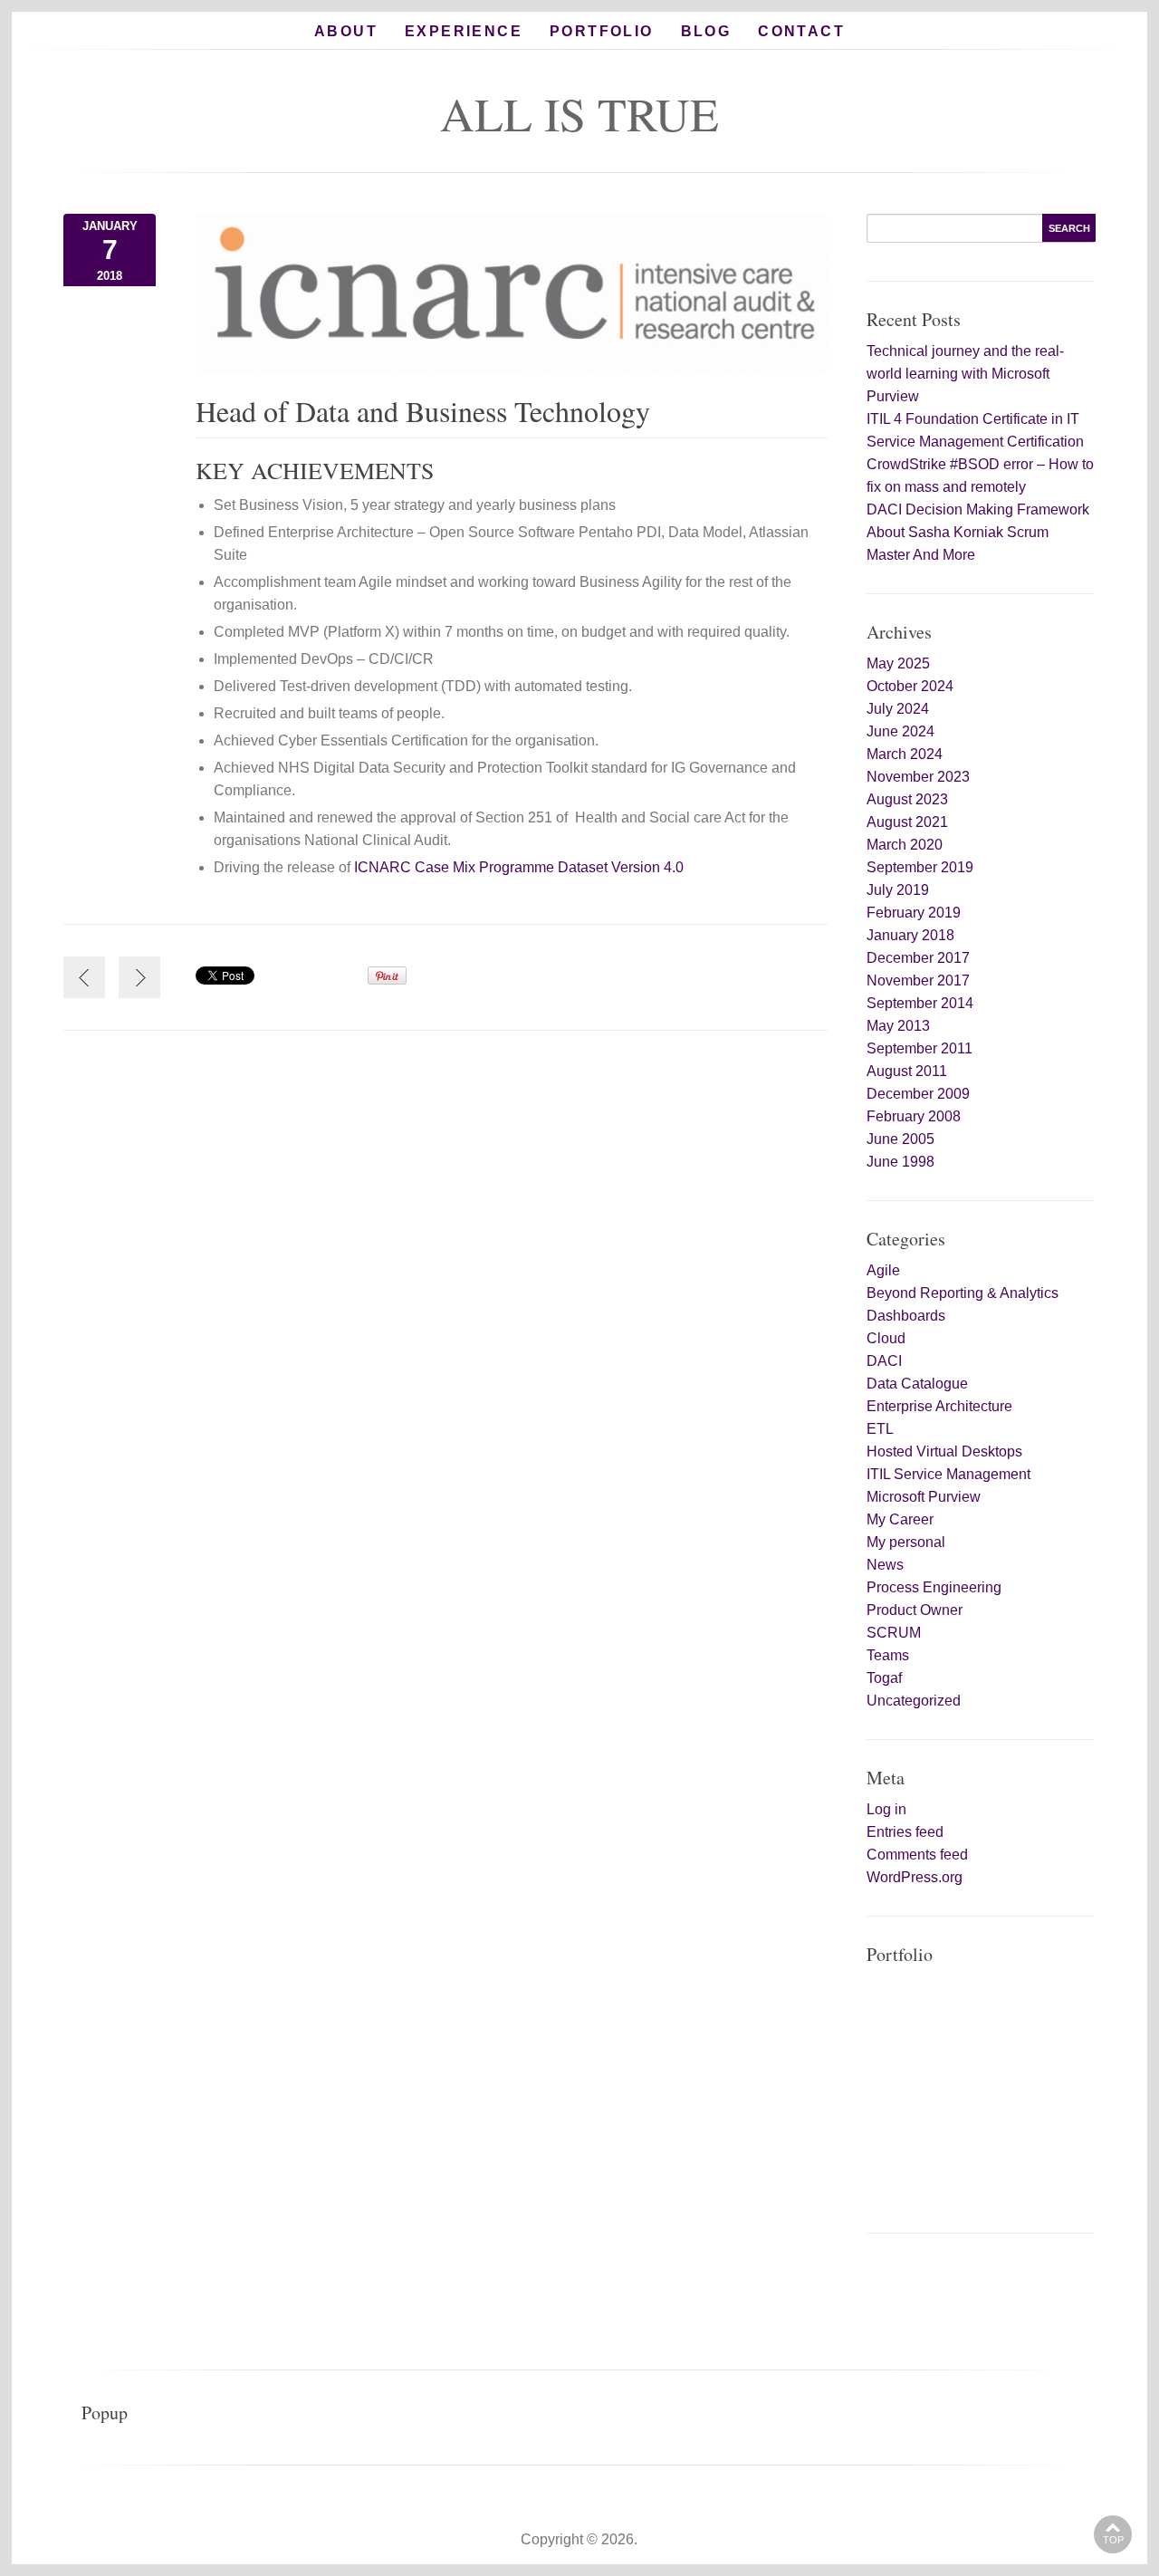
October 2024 (910, 686)
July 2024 (898, 709)
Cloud (886, 1338)
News (885, 1565)
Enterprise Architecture (939, 1406)
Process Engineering (934, 1587)
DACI (884, 1361)
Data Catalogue (917, 1384)
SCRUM (894, 1633)
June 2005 (900, 1139)
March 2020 (905, 845)
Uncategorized (914, 1701)
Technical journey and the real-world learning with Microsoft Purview (965, 374)
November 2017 (918, 980)
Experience (464, 31)
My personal (906, 1542)
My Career (900, 1519)
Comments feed (917, 1855)
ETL (880, 1429)
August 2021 (907, 822)
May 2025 (898, 663)
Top (1113, 2540)
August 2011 (907, 1071)
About (346, 31)
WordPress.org (915, 1877)
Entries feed (905, 1832)
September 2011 (920, 1048)
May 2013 (898, 1026)
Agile (883, 1270)
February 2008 (914, 1116)
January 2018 (910, 935)
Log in (886, 1809)
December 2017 (918, 958)
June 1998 (900, 1162)
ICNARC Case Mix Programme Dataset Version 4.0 (519, 867)
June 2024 (900, 731)
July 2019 (898, 890)
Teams (888, 1655)
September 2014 (920, 1003)
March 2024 (905, 754)
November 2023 (918, 777)
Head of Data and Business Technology (428, 411)
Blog (706, 31)
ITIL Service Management (948, 1474)
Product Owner (915, 1610)
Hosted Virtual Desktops (944, 1451)
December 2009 (918, 1094)
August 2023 (907, 799)
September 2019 (920, 867)
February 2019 (914, 913)
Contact (801, 31)
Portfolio (602, 31)
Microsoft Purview (924, 1497)
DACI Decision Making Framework (978, 509)
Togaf (884, 1678)
